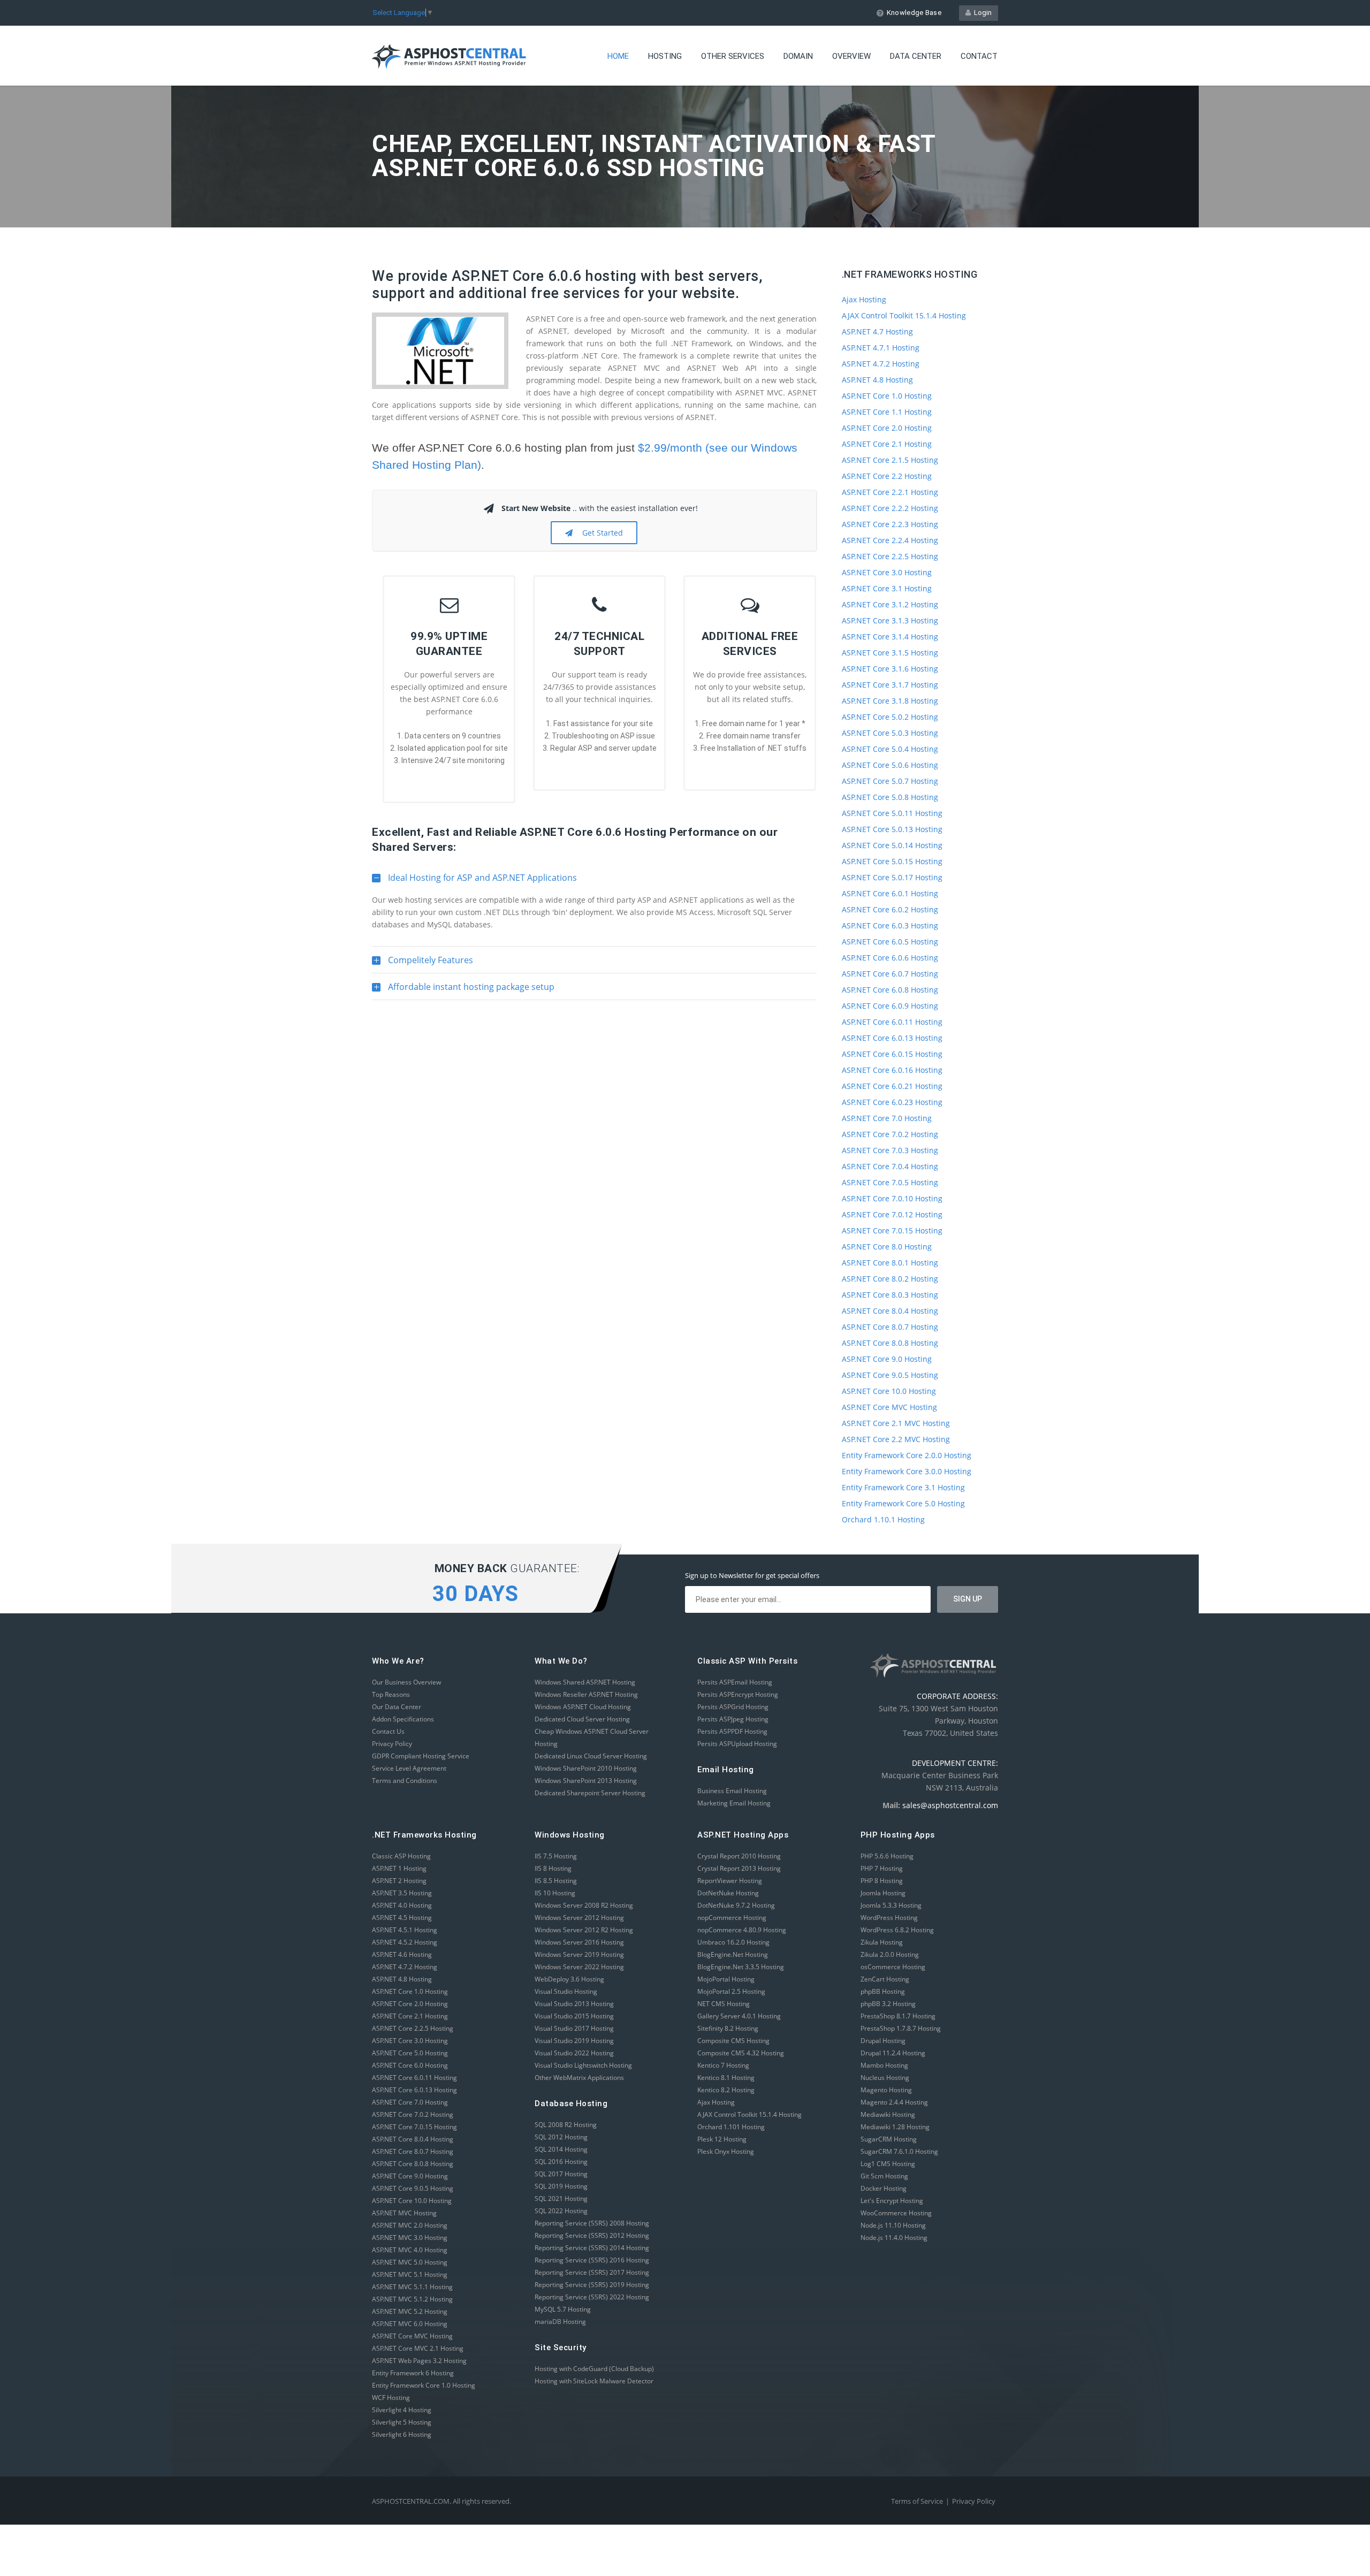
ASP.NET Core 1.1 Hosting (887, 412)
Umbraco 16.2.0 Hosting (733, 1942)
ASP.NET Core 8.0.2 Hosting (890, 1279)
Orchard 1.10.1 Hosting (883, 1519)
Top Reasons (391, 1694)
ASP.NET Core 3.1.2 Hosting (890, 604)
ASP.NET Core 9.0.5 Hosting (890, 1375)
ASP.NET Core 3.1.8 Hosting (890, 701)
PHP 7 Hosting (882, 1868)
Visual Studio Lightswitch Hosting (583, 2065)
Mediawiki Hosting (888, 2114)
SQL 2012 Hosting (561, 2137)
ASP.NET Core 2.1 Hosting (887, 444)
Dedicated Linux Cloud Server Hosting (591, 1756)
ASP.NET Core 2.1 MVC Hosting (896, 1423)
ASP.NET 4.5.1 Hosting (405, 1930)
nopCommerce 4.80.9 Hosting (742, 1930)
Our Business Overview (406, 1682)
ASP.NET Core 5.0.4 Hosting (890, 749)
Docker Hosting (884, 2188)
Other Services (733, 56)
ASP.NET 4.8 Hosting (877, 380)
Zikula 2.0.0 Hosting (890, 1954)
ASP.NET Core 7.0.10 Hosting (892, 1198)
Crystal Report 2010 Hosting (739, 1856)
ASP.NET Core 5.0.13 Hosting (892, 829)
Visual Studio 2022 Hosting (574, 2053)
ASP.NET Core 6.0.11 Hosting (892, 1022)
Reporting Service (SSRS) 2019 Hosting (592, 2285)
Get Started (600, 533)
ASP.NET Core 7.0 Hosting (887, 1118)
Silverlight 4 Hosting (402, 2410)
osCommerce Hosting (893, 1967)
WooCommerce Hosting (896, 2213)
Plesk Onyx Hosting (726, 2151)
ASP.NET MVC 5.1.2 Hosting (412, 2299)
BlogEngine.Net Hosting (733, 1954)
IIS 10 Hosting (555, 1893)
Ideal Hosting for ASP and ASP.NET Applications (474, 881)
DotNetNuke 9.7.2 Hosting (736, 1905)
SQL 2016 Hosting (561, 2162)
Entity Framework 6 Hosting (413, 2373)
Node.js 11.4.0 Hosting (894, 2238)
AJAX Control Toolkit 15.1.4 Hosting (904, 315)
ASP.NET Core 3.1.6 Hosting (890, 669)
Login (981, 13)
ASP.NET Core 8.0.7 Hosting (890, 1327)
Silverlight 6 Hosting (402, 2434)
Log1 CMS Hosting (888, 2164)
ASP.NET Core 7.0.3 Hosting (890, 1150)
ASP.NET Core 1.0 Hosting (887, 396)
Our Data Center (397, 1707)
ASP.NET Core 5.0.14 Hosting (892, 845)
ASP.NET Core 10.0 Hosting (889, 1391)
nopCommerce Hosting (732, 1918)
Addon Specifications (403, 1719)
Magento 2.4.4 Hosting (894, 2102)
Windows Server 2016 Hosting (579, 1942)
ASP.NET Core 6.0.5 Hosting (890, 942)
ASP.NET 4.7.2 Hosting (881, 364)
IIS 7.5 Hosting (556, 1856)
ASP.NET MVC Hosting (404, 2213)
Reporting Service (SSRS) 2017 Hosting (592, 2272)
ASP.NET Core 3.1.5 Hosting (890, 653)
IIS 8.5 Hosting (556, 1881)
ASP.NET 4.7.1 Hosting (881, 348)
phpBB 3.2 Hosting (888, 2004)
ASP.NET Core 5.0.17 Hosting (892, 877)
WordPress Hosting (889, 1918)
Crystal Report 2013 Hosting (739, 1868)
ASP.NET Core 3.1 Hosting (887, 588)
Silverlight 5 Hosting (402, 2422)
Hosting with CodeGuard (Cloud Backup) (594, 2369)
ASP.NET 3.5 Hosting (402, 1893)
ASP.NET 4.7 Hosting (877, 331)
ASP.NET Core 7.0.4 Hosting (890, 1166)
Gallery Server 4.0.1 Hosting (739, 2016)
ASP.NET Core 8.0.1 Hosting (890, 1263)
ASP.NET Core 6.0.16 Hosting (892, 1070)
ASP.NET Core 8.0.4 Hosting (890, 1311)
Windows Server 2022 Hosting (579, 1967)
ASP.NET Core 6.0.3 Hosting (890, 925)
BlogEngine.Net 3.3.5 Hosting (741, 1967)
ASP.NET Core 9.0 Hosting (887, 1359)
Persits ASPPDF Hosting (732, 1731)
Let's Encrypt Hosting (892, 2201)
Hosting (665, 56)
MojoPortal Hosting (726, 1979)
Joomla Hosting (883, 1893)
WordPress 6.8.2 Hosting (897, 1930)
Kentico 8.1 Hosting (726, 2078)
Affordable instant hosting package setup (463, 990)
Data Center (916, 56)
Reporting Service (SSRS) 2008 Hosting (592, 2223)
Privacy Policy (392, 1744)
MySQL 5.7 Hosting (563, 2309)
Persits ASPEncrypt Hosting (738, 1694)
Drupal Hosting (883, 2041)
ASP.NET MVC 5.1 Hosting (410, 2274)
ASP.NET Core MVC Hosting (889, 1407)
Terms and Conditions (405, 1781)
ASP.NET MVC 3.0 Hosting (410, 2238)
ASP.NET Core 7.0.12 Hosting (892, 1214)
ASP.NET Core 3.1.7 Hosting (890, 685)
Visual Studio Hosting (566, 1991)
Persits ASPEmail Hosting (735, 1682)
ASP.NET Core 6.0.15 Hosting (892, 1054)
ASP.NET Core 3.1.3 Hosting (890, 620)
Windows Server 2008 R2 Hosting (584, 1905)
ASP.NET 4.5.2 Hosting (405, 1942)
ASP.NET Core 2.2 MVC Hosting (896, 1439)
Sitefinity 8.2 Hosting (728, 2028)
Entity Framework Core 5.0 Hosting (903, 1503)
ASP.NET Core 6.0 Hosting (410, 2065)
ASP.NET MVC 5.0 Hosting (410, 2262)
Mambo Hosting (884, 2065)
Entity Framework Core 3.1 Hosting (903, 1487)
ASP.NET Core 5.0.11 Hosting (892, 813)
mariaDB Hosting (560, 2322)
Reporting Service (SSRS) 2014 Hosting (592, 2248)
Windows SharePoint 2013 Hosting (586, 1781)
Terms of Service (917, 2501)
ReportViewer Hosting (730, 1881)
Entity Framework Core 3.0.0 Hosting (907, 1471)
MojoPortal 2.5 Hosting (731, 1991)
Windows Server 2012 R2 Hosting (584, 1930)
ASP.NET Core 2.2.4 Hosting (890, 540)
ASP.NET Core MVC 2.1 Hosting (418, 2348)
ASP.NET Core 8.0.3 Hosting (890, 1295)
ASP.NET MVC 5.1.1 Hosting (412, 2287)
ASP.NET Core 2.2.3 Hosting (890, 524)
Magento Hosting (886, 2090)
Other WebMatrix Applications (579, 2078)
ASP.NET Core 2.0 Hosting (887, 428)
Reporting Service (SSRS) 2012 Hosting (592, 2235)
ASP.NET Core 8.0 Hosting (887, 1247)
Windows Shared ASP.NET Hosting (585, 1682)
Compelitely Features (423, 964)
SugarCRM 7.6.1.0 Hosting (899, 2151)
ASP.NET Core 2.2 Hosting (887, 476)
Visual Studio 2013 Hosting (574, 2004)
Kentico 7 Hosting (723, 2065)
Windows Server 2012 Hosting (579, 1918)
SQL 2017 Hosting (561, 2174)
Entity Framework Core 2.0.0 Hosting (907, 1455)
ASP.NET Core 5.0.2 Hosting (890, 717)
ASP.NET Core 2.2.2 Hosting (890, 508)
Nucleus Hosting (885, 2078)
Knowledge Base (914, 13)
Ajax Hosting (864, 299)
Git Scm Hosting (884, 2176)
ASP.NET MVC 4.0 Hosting (410, 2250)
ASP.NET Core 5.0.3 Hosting (890, 733)
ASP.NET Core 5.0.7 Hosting (890, 781)
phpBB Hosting (883, 1991)
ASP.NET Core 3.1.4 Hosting (890, 637)
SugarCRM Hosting (889, 2139)
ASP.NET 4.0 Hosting (402, 1905)
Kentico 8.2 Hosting (726, 2090)
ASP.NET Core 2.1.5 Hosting (890, 460)
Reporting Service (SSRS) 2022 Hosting (592, 2297)
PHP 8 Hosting (882, 1881)
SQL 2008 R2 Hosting (566, 2125)
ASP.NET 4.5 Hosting (402, 1918)
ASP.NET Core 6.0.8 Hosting (890, 990)
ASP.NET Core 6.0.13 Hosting (892, 1038)
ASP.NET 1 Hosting (399, 1868)
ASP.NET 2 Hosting (399, 1881)
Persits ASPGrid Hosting (733, 1707)
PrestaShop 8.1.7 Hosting (898, 2016)
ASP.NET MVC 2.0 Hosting (410, 2225)
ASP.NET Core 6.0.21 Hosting (892, 1086)
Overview (851, 56)
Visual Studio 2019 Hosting (574, 2041)
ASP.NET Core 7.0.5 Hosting (890, 1182)
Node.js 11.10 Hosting (893, 2225)
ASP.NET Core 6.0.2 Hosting (890, 909)
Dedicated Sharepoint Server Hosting (590, 1793)
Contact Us (388, 1731)
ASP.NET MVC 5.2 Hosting (410, 2311)
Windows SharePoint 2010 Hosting (586, 1768)
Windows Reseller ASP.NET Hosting (586, 1694)
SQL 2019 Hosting (561, 2186)
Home (618, 56)
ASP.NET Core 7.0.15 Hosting (892, 1230)
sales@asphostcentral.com (950, 1805)
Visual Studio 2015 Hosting (574, 2016)
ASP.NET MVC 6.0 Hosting (410, 2324)
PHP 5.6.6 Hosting (887, 1856)
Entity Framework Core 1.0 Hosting (424, 2385)
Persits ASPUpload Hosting (737, 1744)
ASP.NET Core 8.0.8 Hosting (890, 1343)
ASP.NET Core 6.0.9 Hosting (890, 1006)
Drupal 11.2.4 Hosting (893, 2053)
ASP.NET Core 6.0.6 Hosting (890, 958)
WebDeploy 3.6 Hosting (569, 1979)
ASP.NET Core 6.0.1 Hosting (890, 893)
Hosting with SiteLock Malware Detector (594, 2381)
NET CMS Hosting (724, 2004)
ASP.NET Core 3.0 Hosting (887, 572)
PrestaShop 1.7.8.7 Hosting (901, 2028)
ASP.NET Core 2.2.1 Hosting (890, 492)
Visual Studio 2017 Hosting (574, 2028)
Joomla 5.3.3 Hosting (891, 1905)
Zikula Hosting (882, 1942)
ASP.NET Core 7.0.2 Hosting (890, 1134)
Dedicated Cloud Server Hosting (582, 1719)
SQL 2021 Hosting (561, 2198)
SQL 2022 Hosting (561, 2211)
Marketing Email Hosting (734, 1803)
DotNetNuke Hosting (728, 1893)
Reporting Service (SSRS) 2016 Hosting (592, 2260)
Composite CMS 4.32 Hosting (741, 2053)
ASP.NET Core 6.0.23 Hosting (892, 1102)
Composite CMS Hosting (733, 2041)
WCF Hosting (391, 2398)
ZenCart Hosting (885, 1979)
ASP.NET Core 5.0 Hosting (410, 2053)
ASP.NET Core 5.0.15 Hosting (892, 861)
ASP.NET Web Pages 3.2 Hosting (419, 2361)
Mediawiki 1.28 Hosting (895, 2127)
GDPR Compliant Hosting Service (421, 1756)
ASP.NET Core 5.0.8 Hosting (890, 797)
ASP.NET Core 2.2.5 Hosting (890, 556)
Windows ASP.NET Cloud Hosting (583, 1707)
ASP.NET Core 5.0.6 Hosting (890, 765)
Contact (979, 56)
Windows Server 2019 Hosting (579, 1954)
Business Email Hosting (732, 1791)
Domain (798, 56)
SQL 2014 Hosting (561, 2149)
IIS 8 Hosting (553, 1868)
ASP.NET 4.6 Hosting (402, 1954)
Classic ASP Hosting (401, 1856)
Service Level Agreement (409, 1768)
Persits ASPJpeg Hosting (733, 1719)
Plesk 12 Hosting (722, 2139)
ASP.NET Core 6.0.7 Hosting (890, 974)
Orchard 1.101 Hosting (731, 2127)
